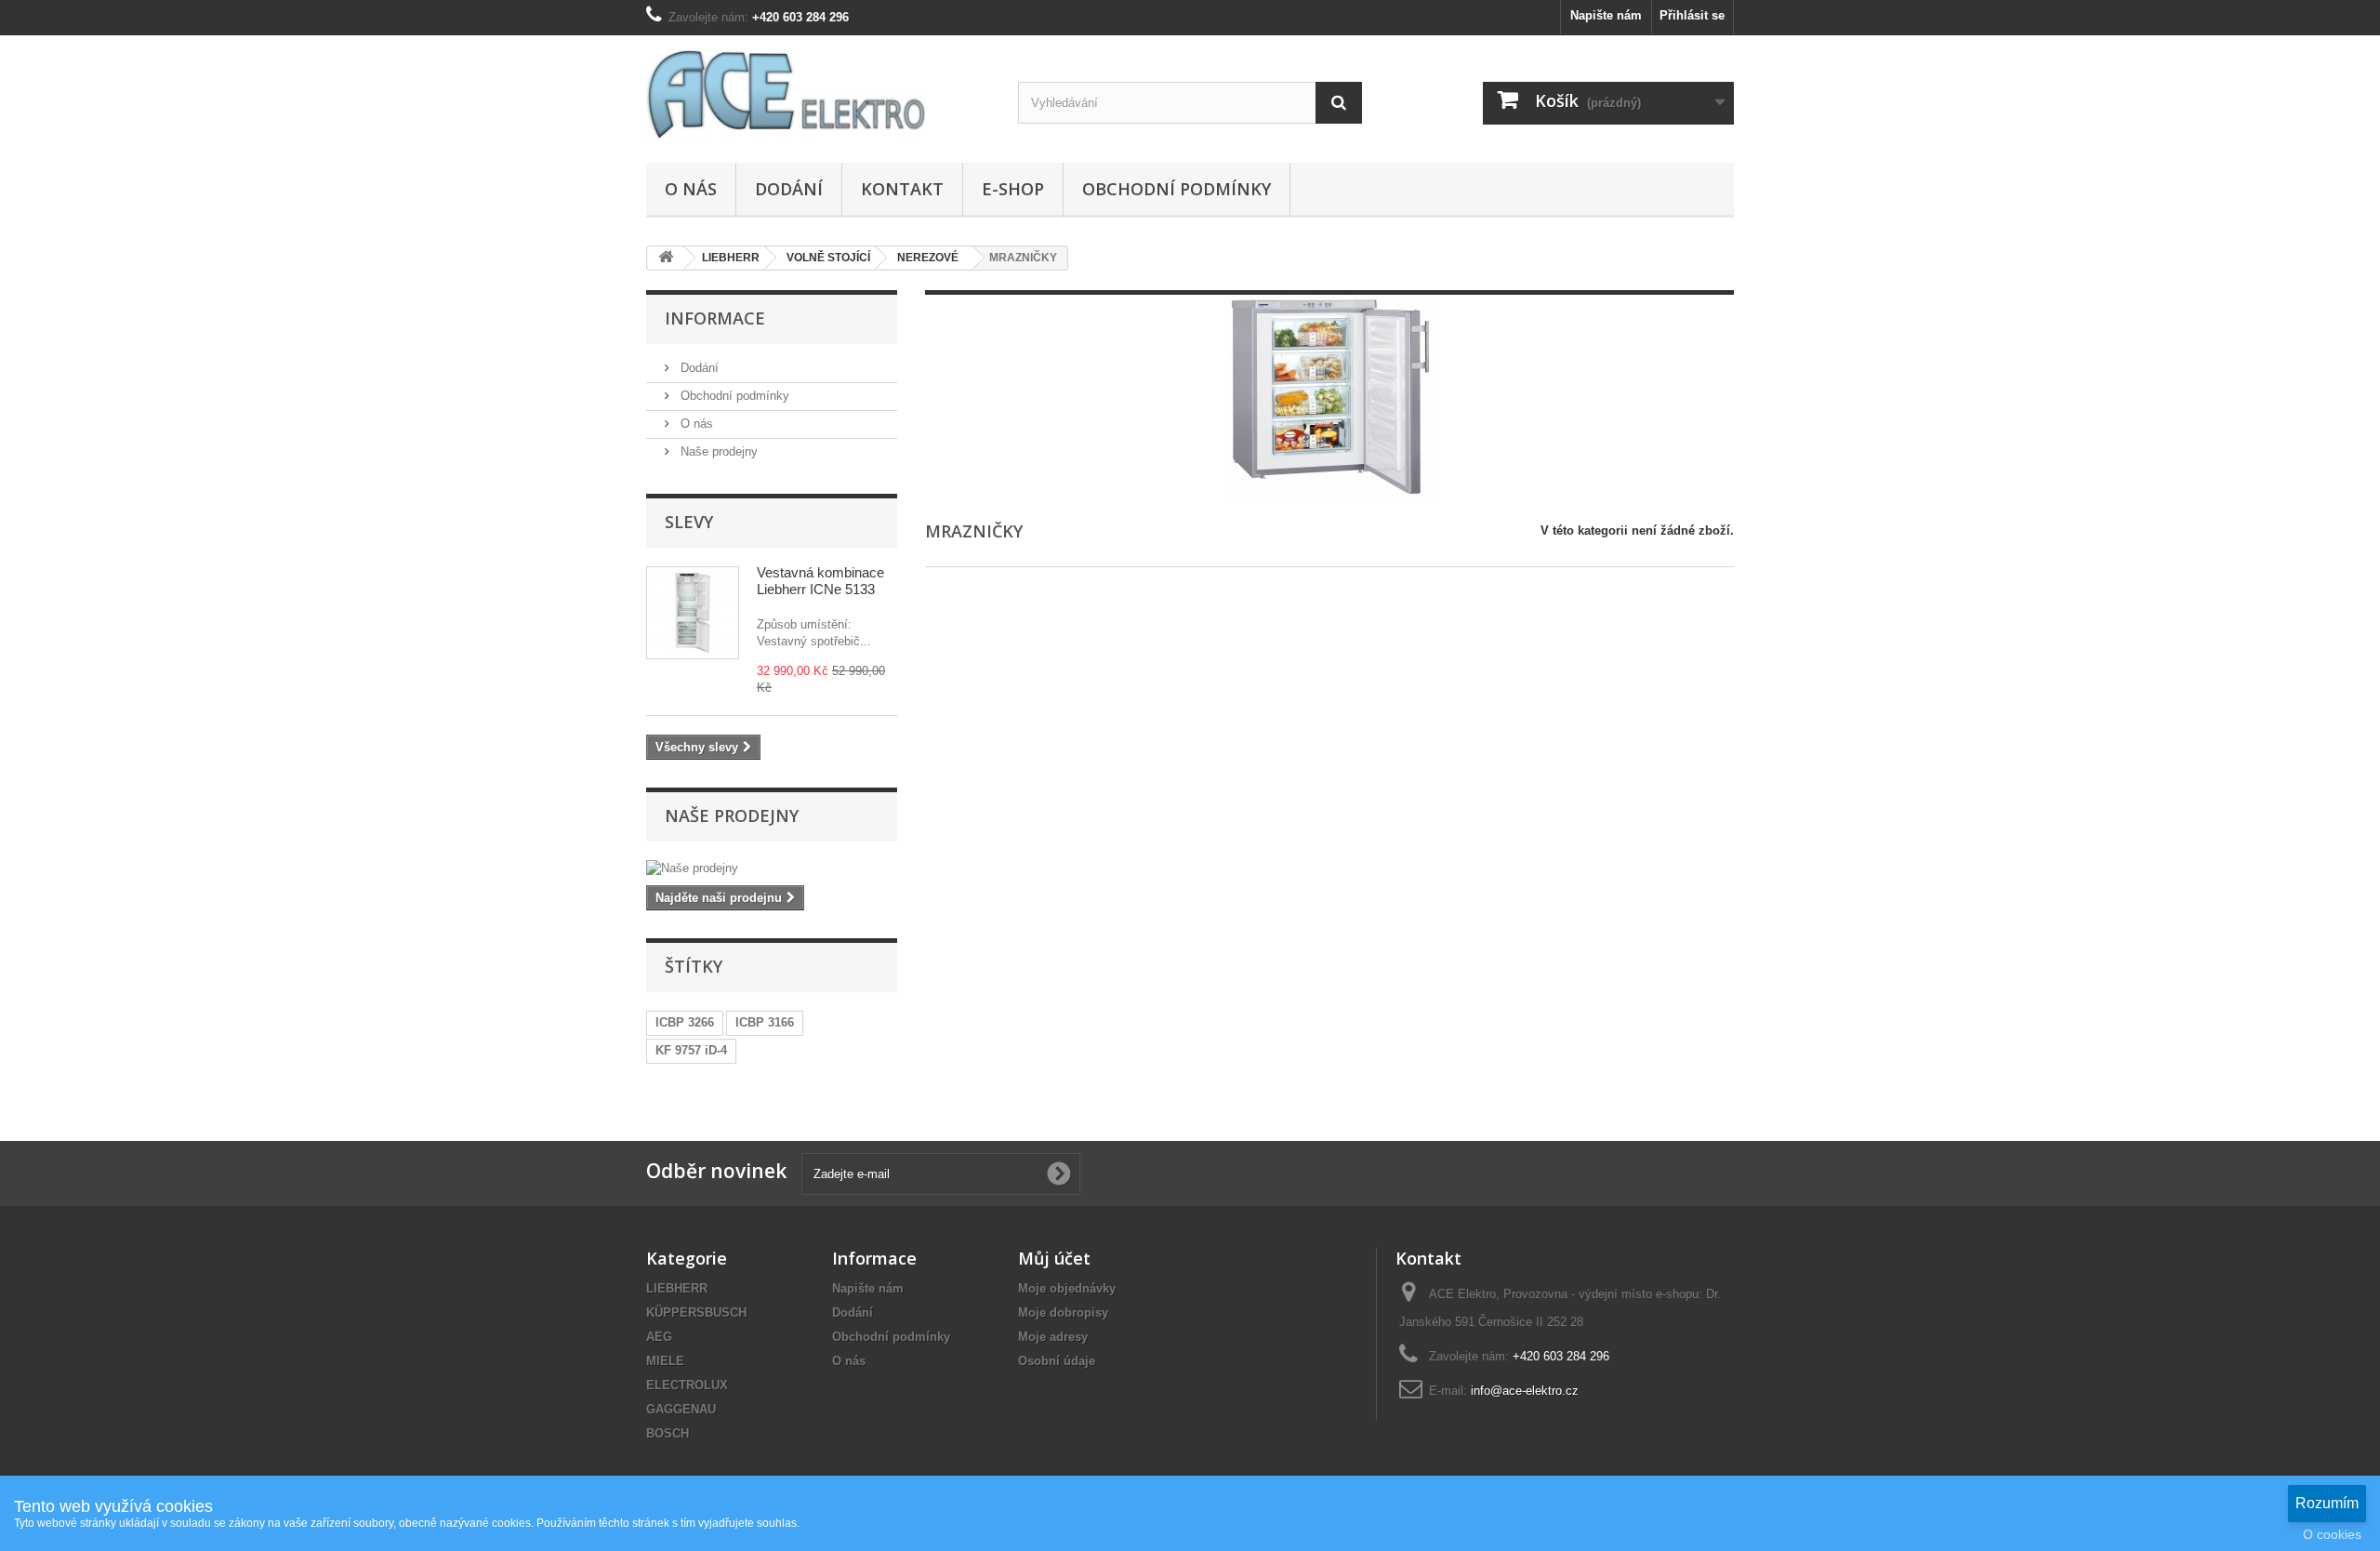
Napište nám (1606, 15)
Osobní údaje (1057, 1361)
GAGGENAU (681, 1409)
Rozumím (2327, 1503)
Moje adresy (1053, 1337)
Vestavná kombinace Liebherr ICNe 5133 (820, 581)
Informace (715, 318)
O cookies (2332, 1534)
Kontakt (902, 189)
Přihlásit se (1692, 15)
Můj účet (1054, 1258)
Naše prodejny (717, 451)
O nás (691, 189)
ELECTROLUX (687, 1385)
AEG (659, 1337)
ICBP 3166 (765, 1022)
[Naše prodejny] (772, 868)
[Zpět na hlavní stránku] (666, 258)
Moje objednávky (1067, 1288)
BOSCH (668, 1433)
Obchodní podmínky (1177, 189)
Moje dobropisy (1063, 1312)
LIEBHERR (677, 1288)
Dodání (789, 189)
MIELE (665, 1361)
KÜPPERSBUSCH (696, 1312)
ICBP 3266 (685, 1022)
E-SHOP (1013, 189)
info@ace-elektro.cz (1525, 1391)
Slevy (689, 522)
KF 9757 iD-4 (691, 1050)
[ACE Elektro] (818, 94)
